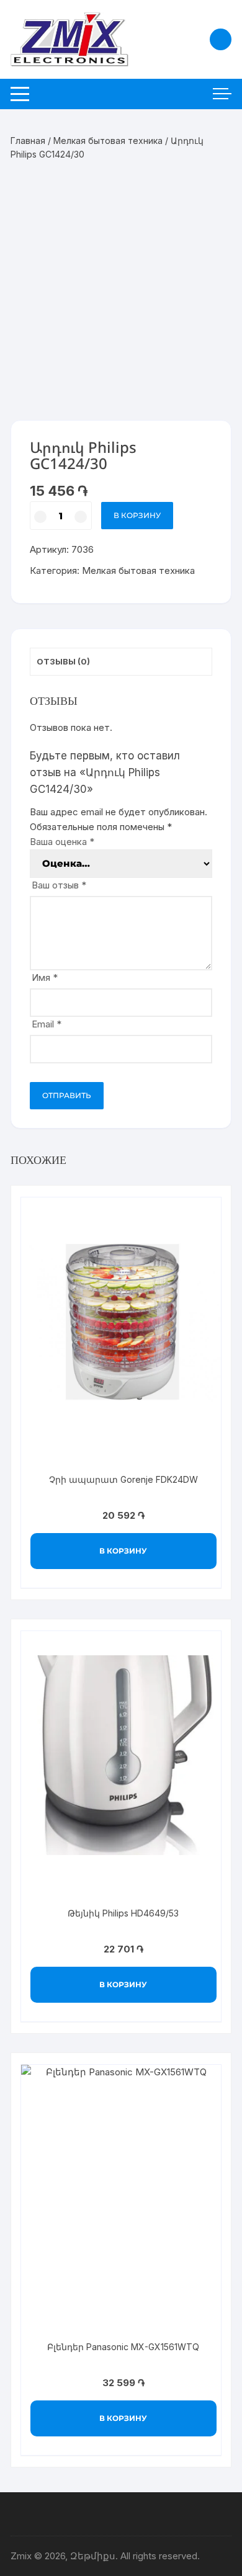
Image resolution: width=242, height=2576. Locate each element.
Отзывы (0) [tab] (63, 661)
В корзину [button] (123, 1551)
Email (47, 1024)
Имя (45, 977)
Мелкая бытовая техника (108, 141)
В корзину (137, 515)
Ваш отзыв (59, 885)
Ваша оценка (62, 842)
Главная (28, 141)
